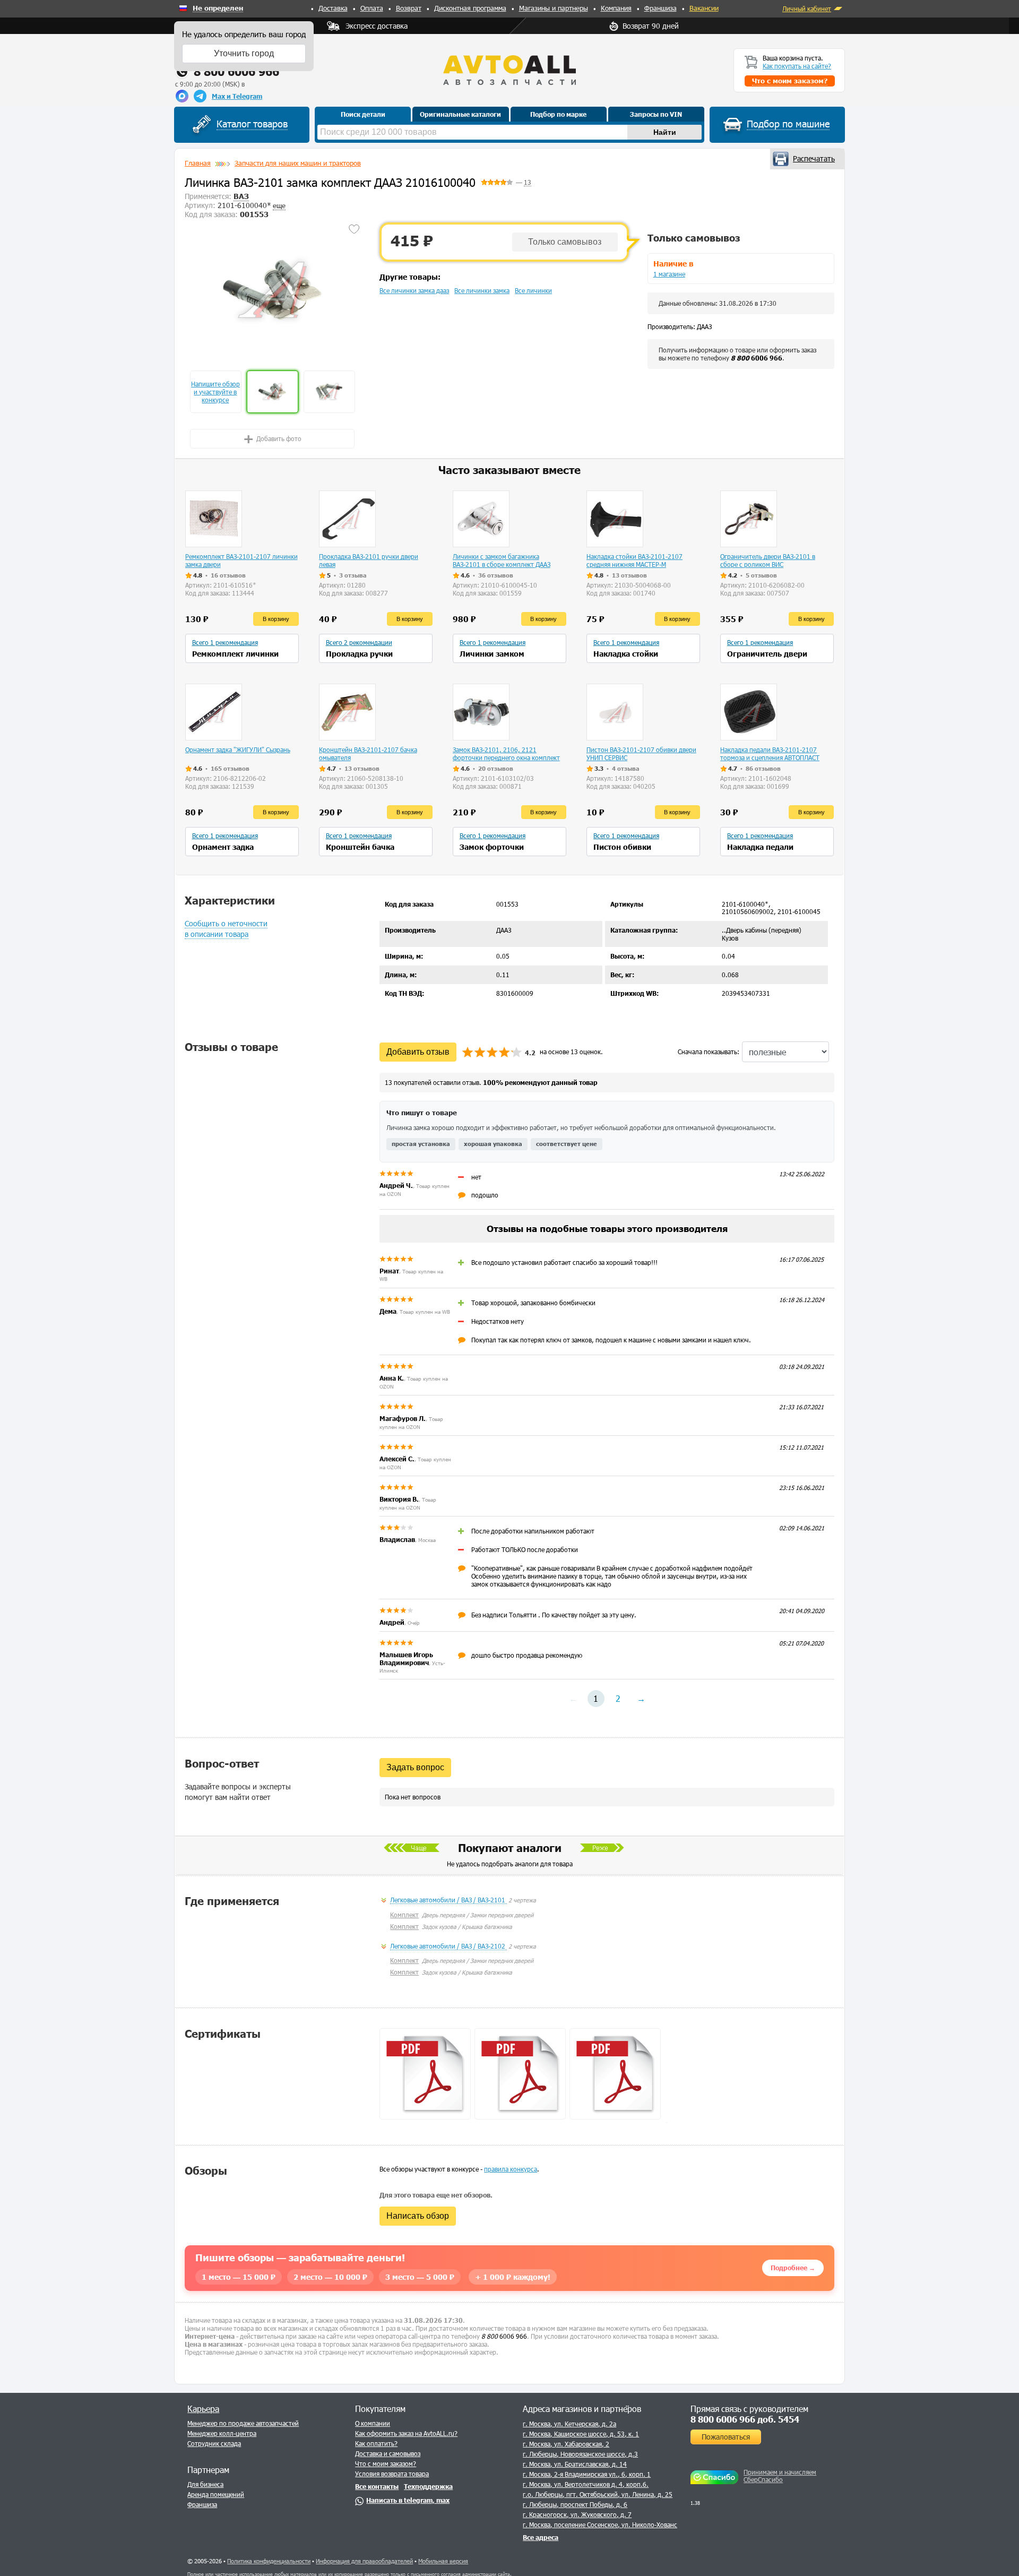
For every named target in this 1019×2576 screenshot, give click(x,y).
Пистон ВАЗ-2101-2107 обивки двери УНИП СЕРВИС (641, 753)
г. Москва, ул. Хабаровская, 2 (566, 2444)
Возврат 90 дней (651, 26)
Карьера (203, 2409)
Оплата (372, 8)
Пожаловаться (726, 2437)
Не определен (218, 8)
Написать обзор (418, 2216)
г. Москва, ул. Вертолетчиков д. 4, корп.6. (586, 2484)
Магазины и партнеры (554, 8)
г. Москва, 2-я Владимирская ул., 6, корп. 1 (587, 2474)
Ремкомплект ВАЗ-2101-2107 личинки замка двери (241, 560)
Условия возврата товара (392, 2474)
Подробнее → (793, 2268)
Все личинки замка (482, 290)
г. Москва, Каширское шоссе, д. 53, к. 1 (581, 2434)
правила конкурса (511, 2169)
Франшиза (660, 8)
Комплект (404, 1915)
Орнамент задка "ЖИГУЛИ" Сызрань (238, 749)
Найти (665, 132)
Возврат (409, 8)
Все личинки (533, 290)
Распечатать (814, 158)
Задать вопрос (415, 1767)
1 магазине (669, 274)
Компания (616, 8)
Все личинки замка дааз (414, 290)
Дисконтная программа (470, 8)
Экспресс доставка (377, 26)
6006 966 (757, 358)
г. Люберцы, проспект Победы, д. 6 (575, 2504)
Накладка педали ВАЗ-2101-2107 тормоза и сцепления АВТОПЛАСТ (770, 753)
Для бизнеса (205, 2484)
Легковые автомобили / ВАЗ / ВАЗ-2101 (448, 1900)
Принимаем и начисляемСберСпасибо (780, 2476)
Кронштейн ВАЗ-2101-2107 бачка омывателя (368, 753)
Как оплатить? (376, 2443)
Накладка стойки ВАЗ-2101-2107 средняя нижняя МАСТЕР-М (634, 560)
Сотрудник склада (214, 2443)
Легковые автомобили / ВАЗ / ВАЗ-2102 (448, 1946)
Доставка (333, 8)
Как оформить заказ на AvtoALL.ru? (406, 2433)
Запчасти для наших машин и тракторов (298, 163)
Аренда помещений (216, 2494)
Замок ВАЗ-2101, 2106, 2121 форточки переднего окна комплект (506, 753)
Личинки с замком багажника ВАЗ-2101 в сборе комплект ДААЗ (502, 560)
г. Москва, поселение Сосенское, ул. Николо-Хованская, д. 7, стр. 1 (623, 2525)
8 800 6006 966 (236, 71)
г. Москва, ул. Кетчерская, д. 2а (569, 2424)
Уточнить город (244, 53)
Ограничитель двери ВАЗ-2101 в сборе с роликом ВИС (768, 560)
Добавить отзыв (418, 1052)
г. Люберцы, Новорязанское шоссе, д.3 (580, 2454)
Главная (198, 163)
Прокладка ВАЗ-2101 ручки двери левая (369, 560)
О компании (373, 2423)
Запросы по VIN (656, 114)
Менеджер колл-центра (222, 2433)
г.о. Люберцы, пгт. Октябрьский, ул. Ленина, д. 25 (598, 2494)
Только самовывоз (565, 242)
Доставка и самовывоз (388, 2453)
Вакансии (704, 8)
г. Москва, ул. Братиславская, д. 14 (575, 2464)
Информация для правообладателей (364, 2561)
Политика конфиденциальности (269, 2561)
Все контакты (377, 2486)
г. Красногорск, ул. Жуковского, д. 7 (577, 2514)
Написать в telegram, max (408, 2500)
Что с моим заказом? (386, 2463)
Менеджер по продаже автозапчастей (243, 2423)
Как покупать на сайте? (797, 66)
